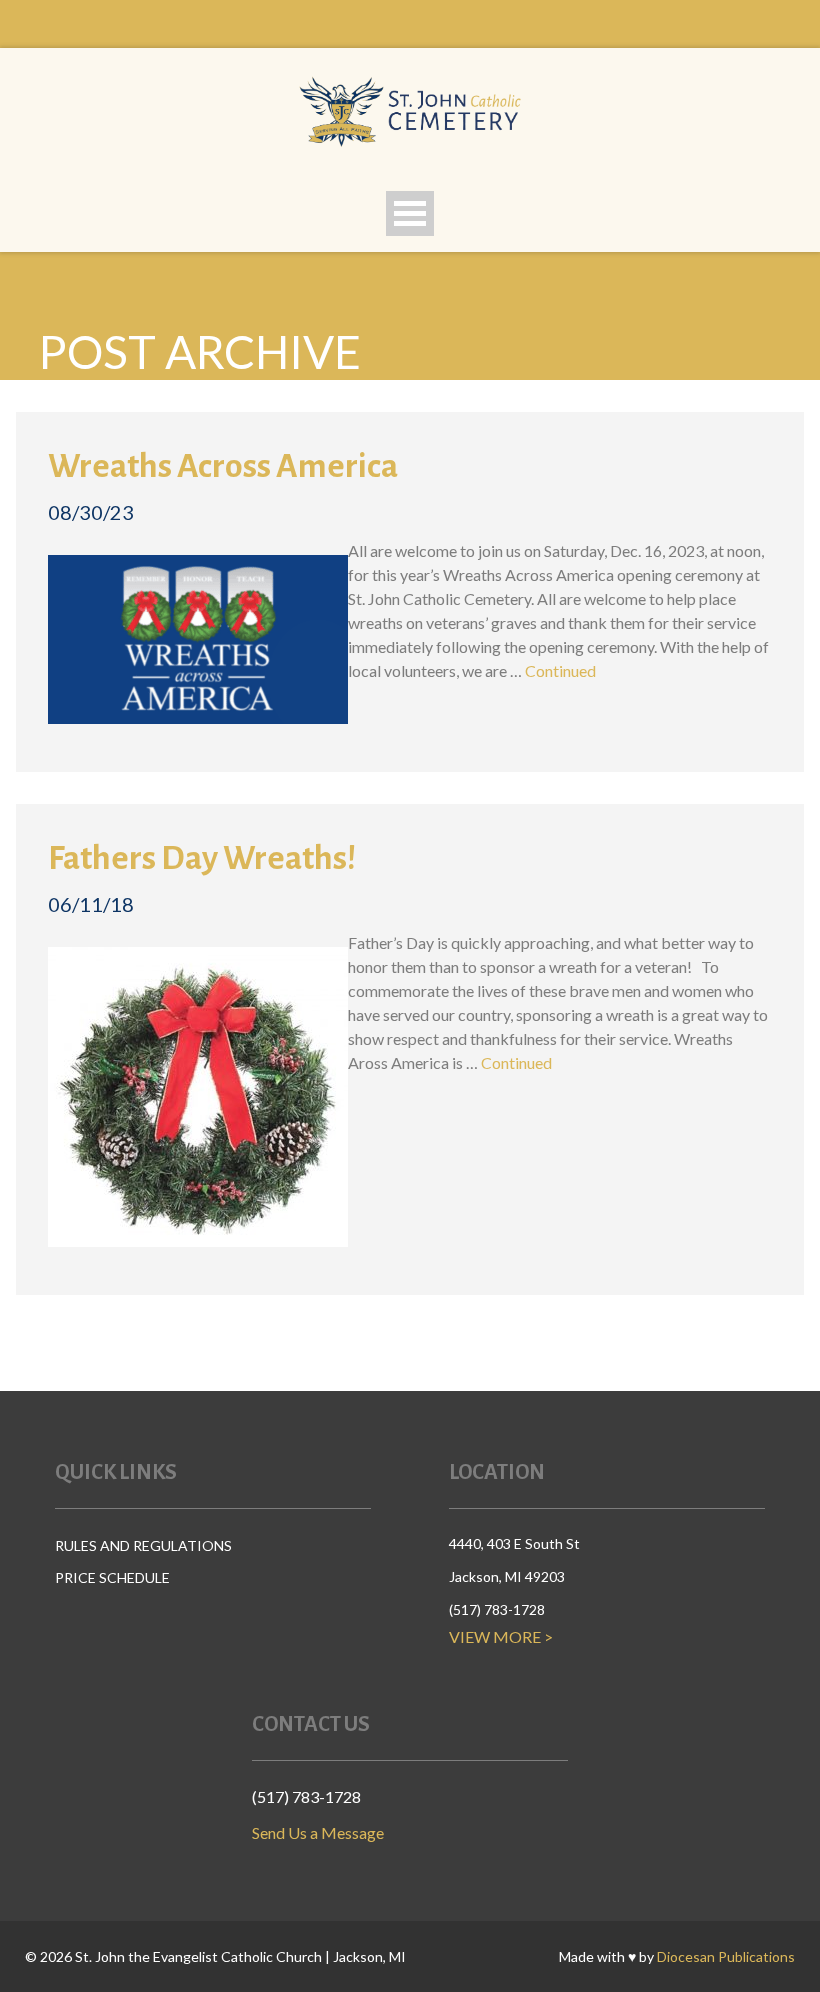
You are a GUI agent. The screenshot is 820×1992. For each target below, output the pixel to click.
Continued (560, 670)
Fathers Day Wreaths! (202, 858)
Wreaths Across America (223, 466)
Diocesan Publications (726, 1956)
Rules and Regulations (143, 1545)
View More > (501, 1636)
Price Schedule (112, 1577)
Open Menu (410, 213)
